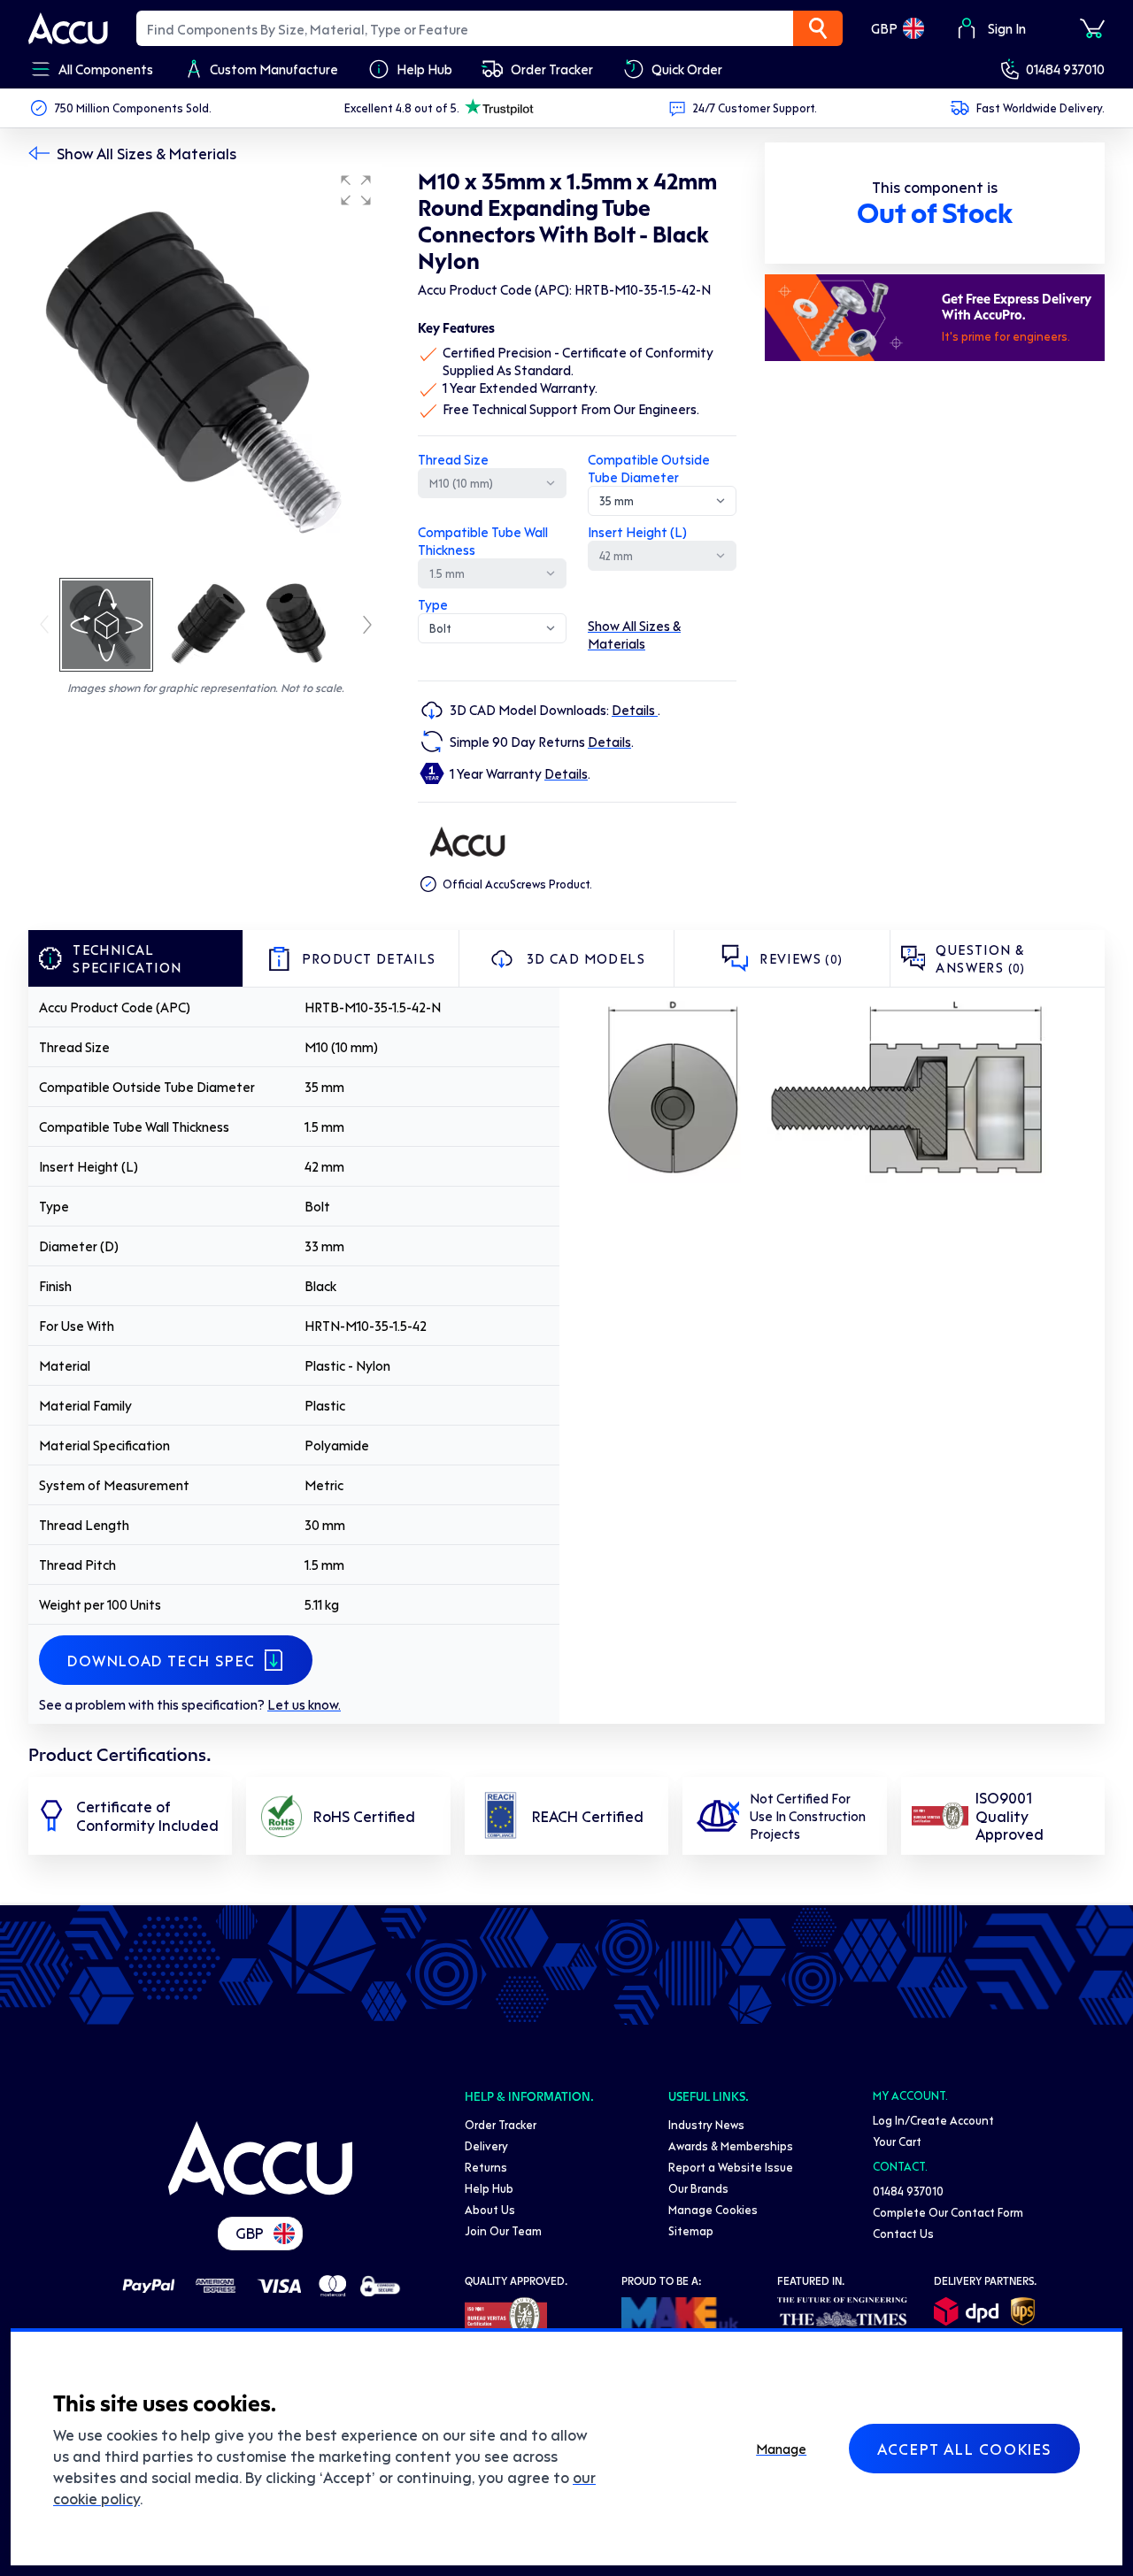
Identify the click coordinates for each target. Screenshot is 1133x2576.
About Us (490, 2209)
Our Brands (698, 2188)
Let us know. (304, 1704)
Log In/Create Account (933, 2120)
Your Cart (897, 2141)
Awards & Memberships (731, 2145)
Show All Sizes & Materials (146, 153)
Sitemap (691, 2230)
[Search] (818, 28)
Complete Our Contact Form (948, 2212)
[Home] (260, 2158)
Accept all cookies (964, 2449)
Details (635, 710)
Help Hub (489, 2188)
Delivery (486, 2145)
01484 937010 (1065, 69)
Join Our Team (503, 2230)
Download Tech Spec (162, 1660)
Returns (486, 2167)
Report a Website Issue (731, 2167)
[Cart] (1092, 28)
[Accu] (68, 28)
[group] (205, 370)
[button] (356, 190)
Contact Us (903, 2233)
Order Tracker (501, 2124)
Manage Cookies (713, 2209)
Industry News (706, 2124)
